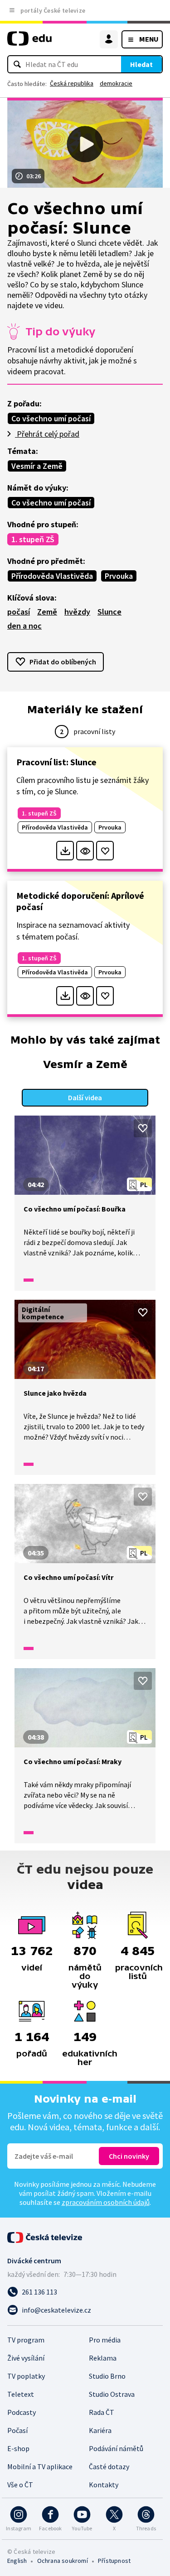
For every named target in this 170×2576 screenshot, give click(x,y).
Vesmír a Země (37, 466)
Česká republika (72, 83)
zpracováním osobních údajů (106, 2202)
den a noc (24, 626)
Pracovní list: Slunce (56, 762)
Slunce (109, 612)
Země (47, 612)
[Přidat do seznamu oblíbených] (105, 851)
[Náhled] (85, 851)
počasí (19, 612)
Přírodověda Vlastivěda (52, 576)
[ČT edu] (29, 42)
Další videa (85, 1097)
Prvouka (119, 576)
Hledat (141, 64)
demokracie (116, 83)
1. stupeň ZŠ (33, 539)
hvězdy (77, 612)
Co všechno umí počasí (51, 418)
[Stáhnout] (65, 851)
